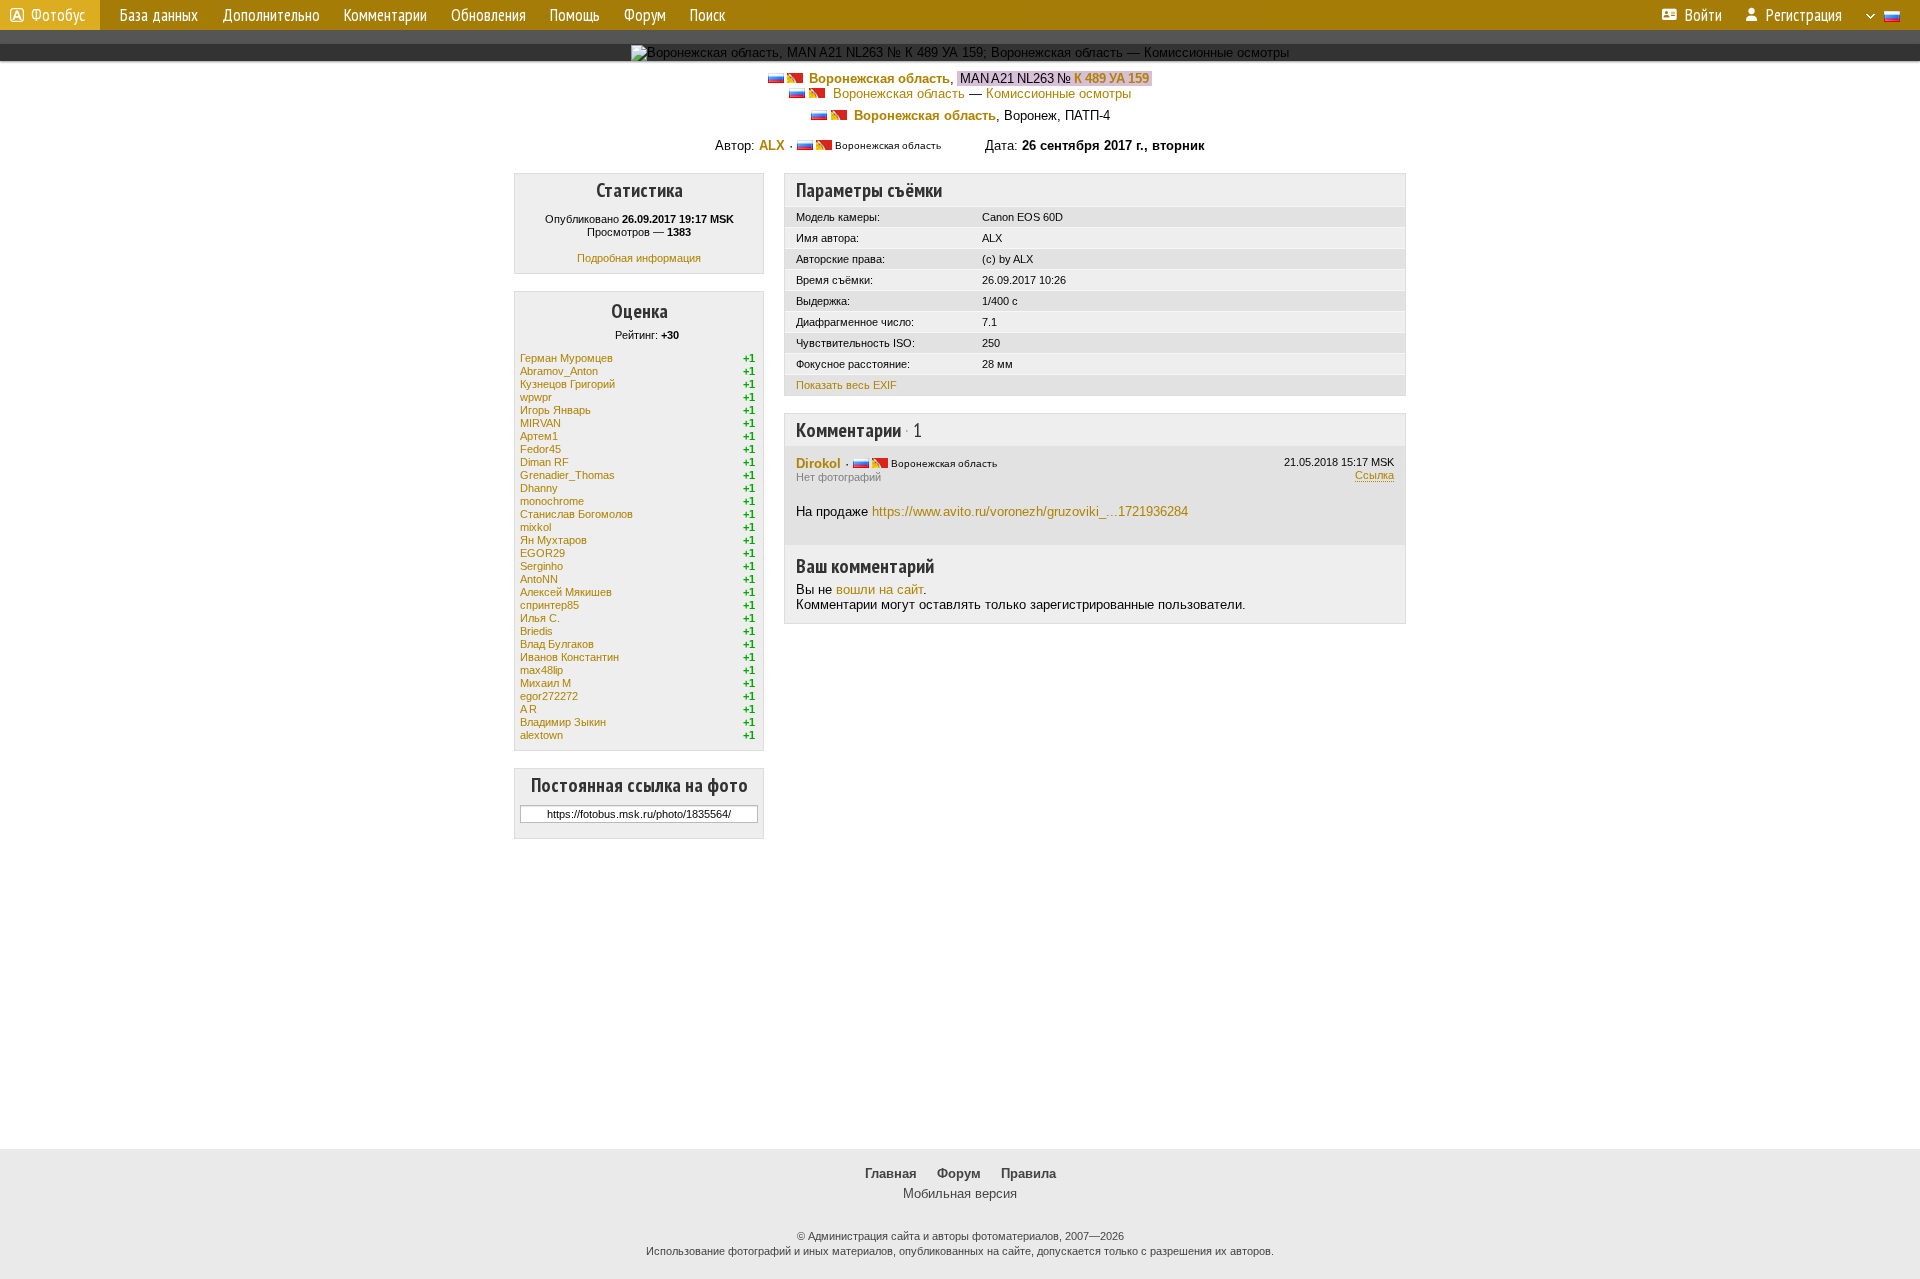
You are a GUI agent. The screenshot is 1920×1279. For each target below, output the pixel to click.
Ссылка (1374, 475)
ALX (772, 145)
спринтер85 (549, 605)
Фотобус (58, 15)
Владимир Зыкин (563, 722)
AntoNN (539, 579)
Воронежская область (879, 78)
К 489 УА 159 (1111, 78)
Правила (1028, 1173)
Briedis (536, 631)
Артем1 (539, 436)
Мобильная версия (960, 1193)
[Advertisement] (960, 994)
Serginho (541, 566)
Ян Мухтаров (553, 540)
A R (528, 709)
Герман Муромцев (566, 358)
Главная (891, 1173)
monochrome (552, 501)
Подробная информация (639, 258)
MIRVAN (540, 423)
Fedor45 (540, 449)
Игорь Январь (555, 410)
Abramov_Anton (559, 371)
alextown (541, 735)
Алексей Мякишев (566, 592)
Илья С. (540, 618)
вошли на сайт (879, 589)
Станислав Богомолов (576, 514)
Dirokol (818, 463)
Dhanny (539, 488)
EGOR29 (542, 553)
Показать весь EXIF (846, 385)
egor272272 (549, 696)
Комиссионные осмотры (1058, 93)
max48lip (541, 670)
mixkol (535, 527)
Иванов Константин (569, 657)
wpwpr (536, 397)
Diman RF (544, 462)
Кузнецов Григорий (567, 384)
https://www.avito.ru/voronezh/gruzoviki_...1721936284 (1030, 511)
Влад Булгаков (557, 644)
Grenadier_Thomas (567, 475)
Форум (959, 1173)
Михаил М (545, 683)
